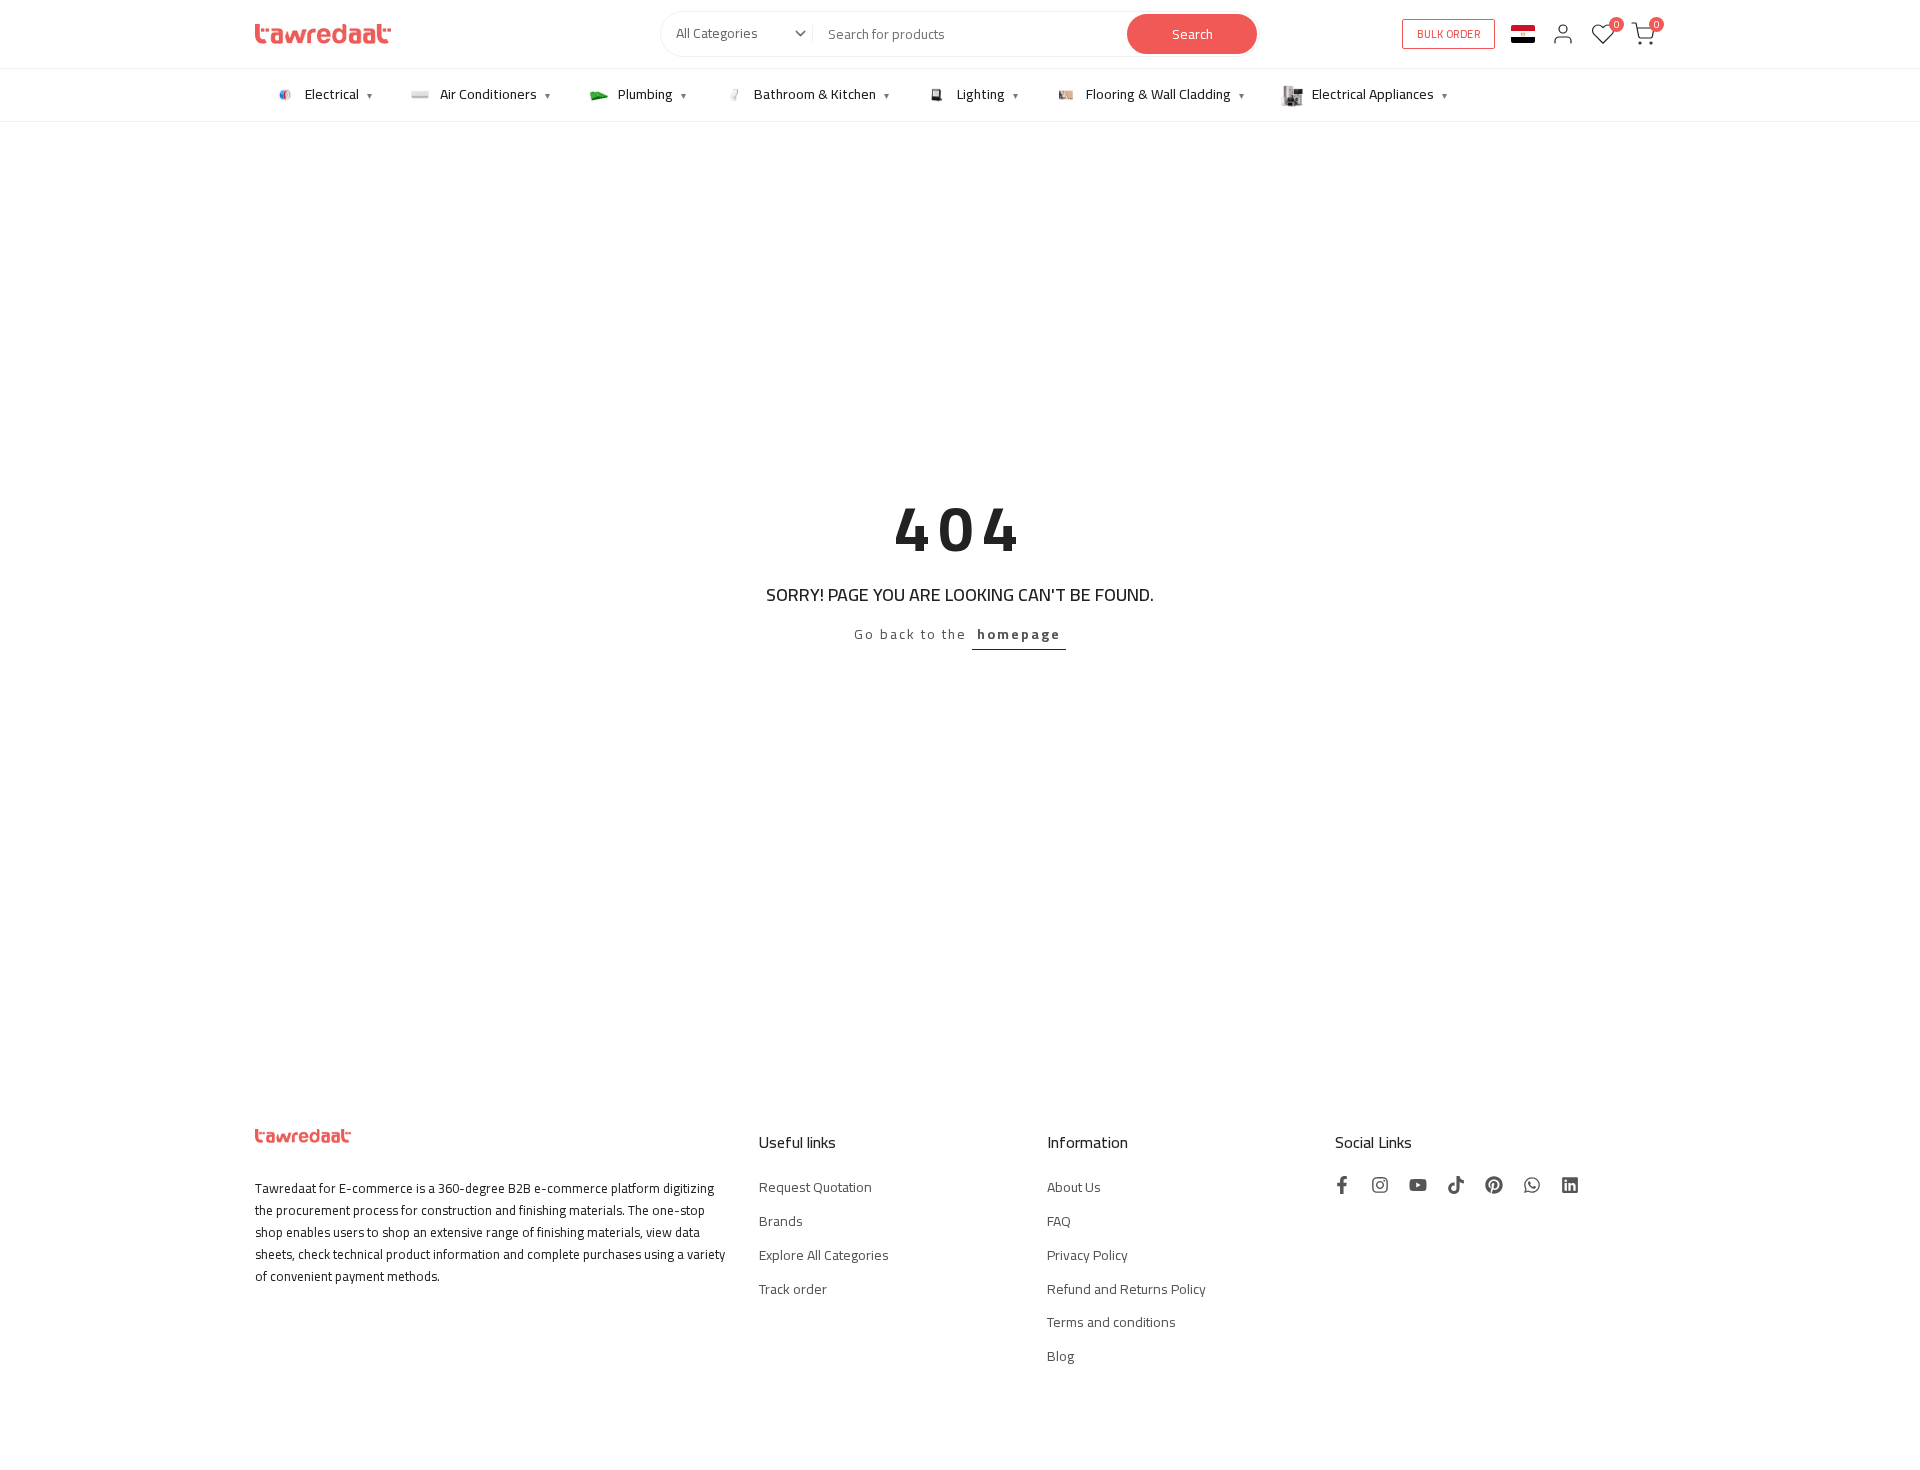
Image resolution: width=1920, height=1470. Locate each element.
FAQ (1059, 1221)
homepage (1019, 634)
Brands (781, 1221)
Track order (793, 1289)
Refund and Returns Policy (1126, 1289)
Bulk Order (1448, 34)
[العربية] (1523, 34)
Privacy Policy (1087, 1255)
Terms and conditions (1111, 1322)
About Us (1074, 1187)
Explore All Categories (824, 1255)
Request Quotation (815, 1187)
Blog (1060, 1356)
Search (1192, 34)
